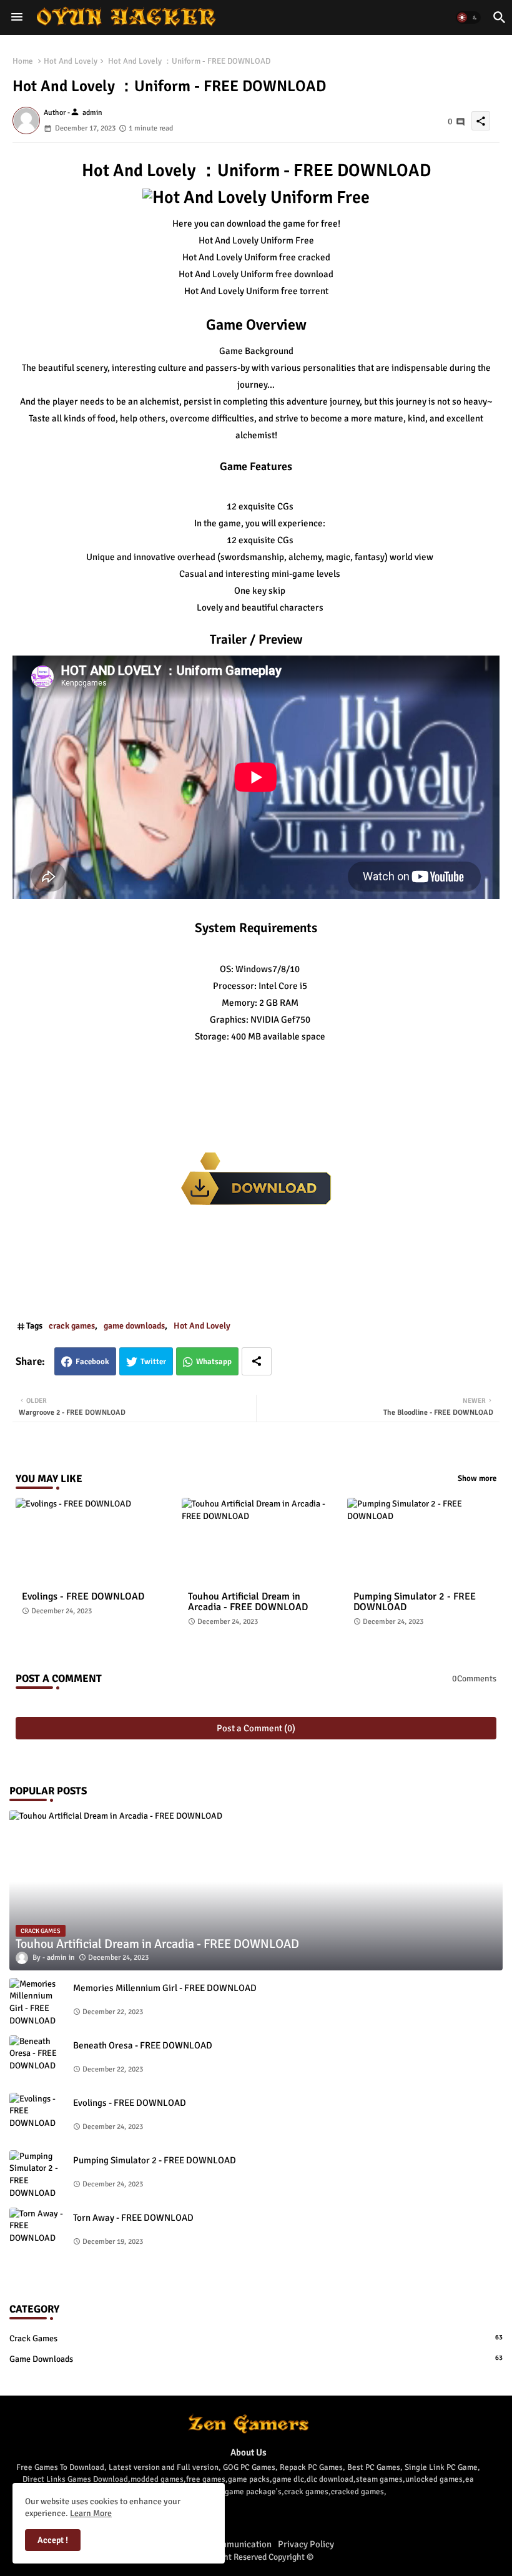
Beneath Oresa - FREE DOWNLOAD (143, 2045)
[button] (468, 17)
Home (23, 61)
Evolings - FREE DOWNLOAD (83, 1597)
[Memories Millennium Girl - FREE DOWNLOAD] (37, 2003)
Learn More (91, 2513)
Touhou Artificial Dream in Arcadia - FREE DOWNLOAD (248, 1602)
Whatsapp (214, 1362)
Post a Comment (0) (256, 1728)
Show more (477, 1478)
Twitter (153, 1362)
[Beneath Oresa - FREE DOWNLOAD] (37, 2060)
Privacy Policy (306, 2544)
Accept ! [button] (53, 2540)
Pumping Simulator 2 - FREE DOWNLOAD (415, 1602)
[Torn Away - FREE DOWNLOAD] (37, 2233)
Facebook (92, 1362)
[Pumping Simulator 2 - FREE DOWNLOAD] (37, 2175)
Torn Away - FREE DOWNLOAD (133, 2218)
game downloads (134, 1326)
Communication (240, 2544)
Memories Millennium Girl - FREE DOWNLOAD (165, 1988)
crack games (72, 1326)
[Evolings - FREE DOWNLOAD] (37, 2118)
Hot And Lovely (71, 61)
